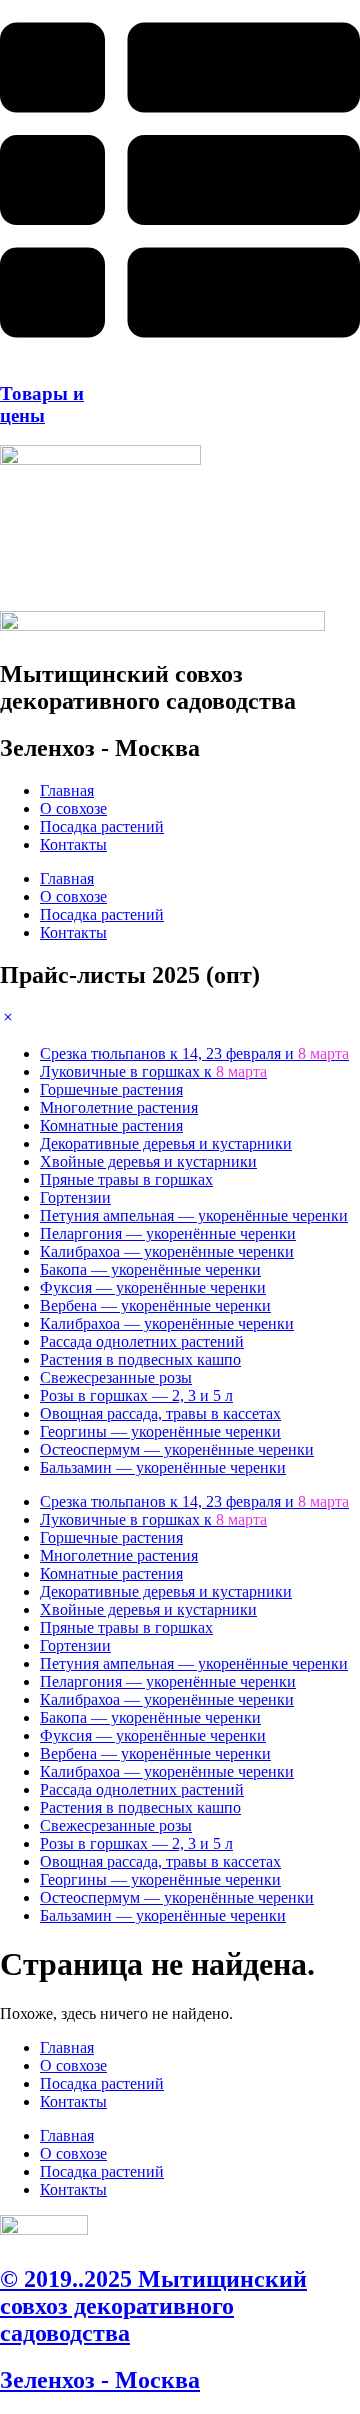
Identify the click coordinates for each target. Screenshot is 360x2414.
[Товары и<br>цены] (180, 354)
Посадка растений (102, 826)
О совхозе (73, 808)
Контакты (73, 844)
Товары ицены (42, 404)
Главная (67, 790)
